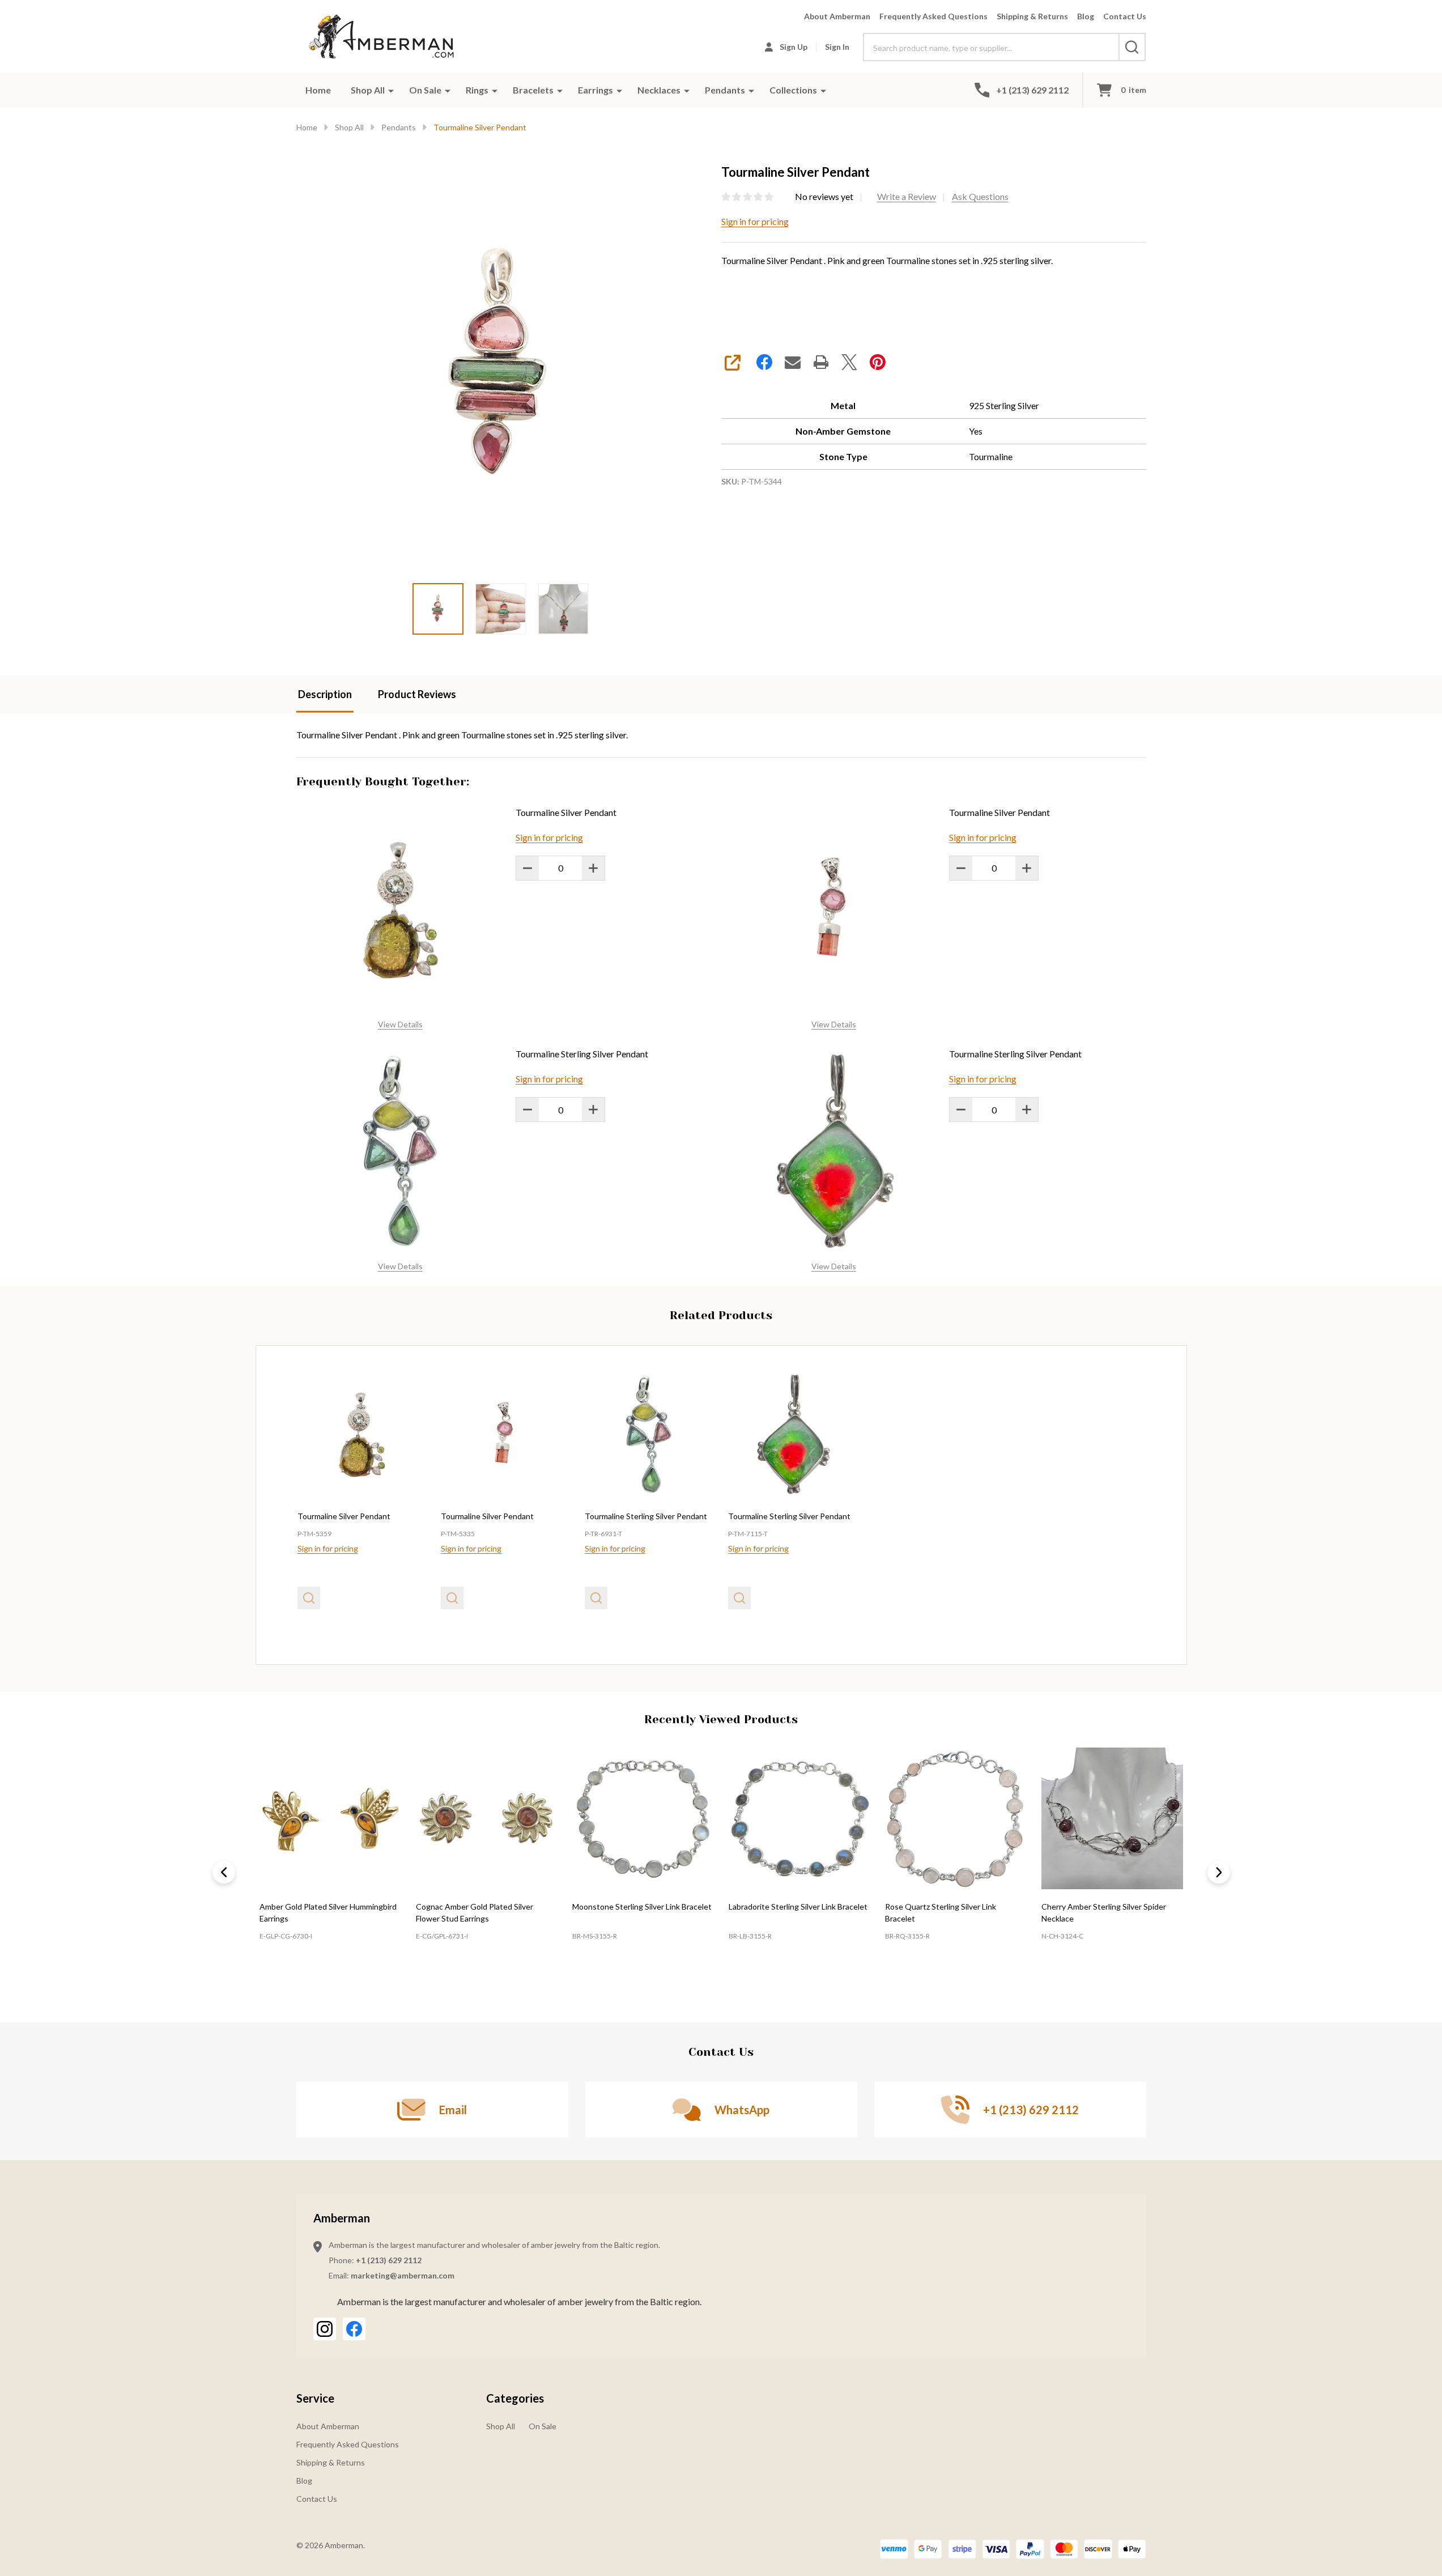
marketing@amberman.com (403, 2275)
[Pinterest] (878, 362)
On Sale (425, 90)
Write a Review (907, 196)
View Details (400, 1024)
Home (318, 90)
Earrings (595, 90)
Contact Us (1125, 16)
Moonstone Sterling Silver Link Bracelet (641, 1907)
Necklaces (659, 90)
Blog (1086, 16)
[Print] (821, 362)
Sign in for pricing (755, 221)
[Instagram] (325, 2329)
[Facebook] (764, 362)
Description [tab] (325, 694)
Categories (515, 2398)
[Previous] (224, 1872)
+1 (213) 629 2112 (389, 2260)
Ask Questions (980, 196)
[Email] (793, 362)
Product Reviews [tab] (417, 694)
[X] (849, 362)
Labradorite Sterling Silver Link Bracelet (797, 1907)
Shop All (368, 90)
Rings (477, 90)
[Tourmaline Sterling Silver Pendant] (649, 1435)
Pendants (725, 90)
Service (315, 2398)
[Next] (1219, 1872)
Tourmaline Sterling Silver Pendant (582, 1054)
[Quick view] (309, 1598)
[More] (391, 90)
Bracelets (533, 90)
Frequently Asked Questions (933, 16)
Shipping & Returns (1032, 16)
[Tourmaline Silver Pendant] (362, 1435)
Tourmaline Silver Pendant (566, 812)
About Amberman (837, 16)
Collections (793, 90)
